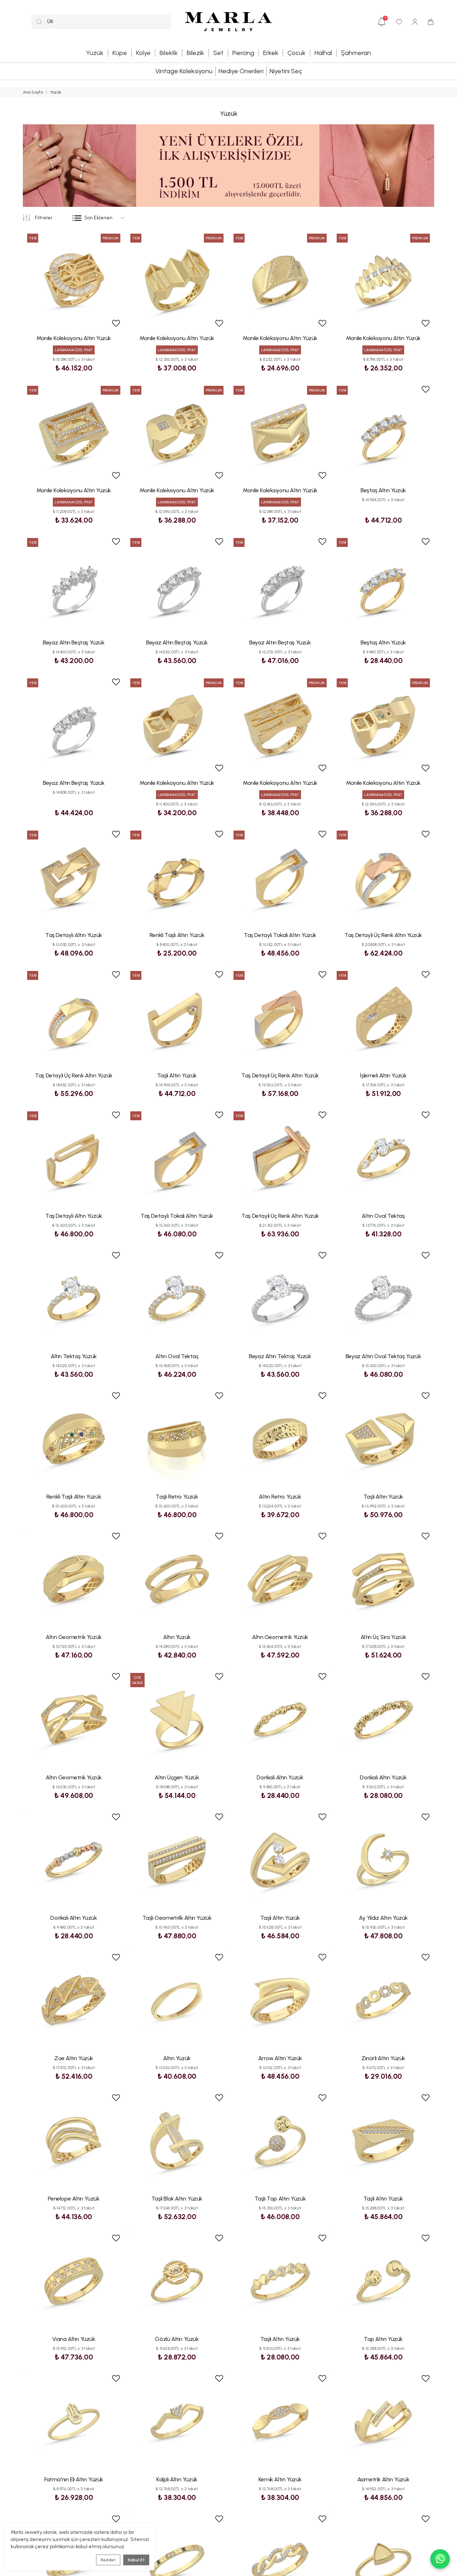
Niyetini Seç (286, 71)
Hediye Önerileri (241, 71)
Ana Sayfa (33, 92)
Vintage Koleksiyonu (184, 71)
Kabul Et (136, 2560)
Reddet (108, 2560)
